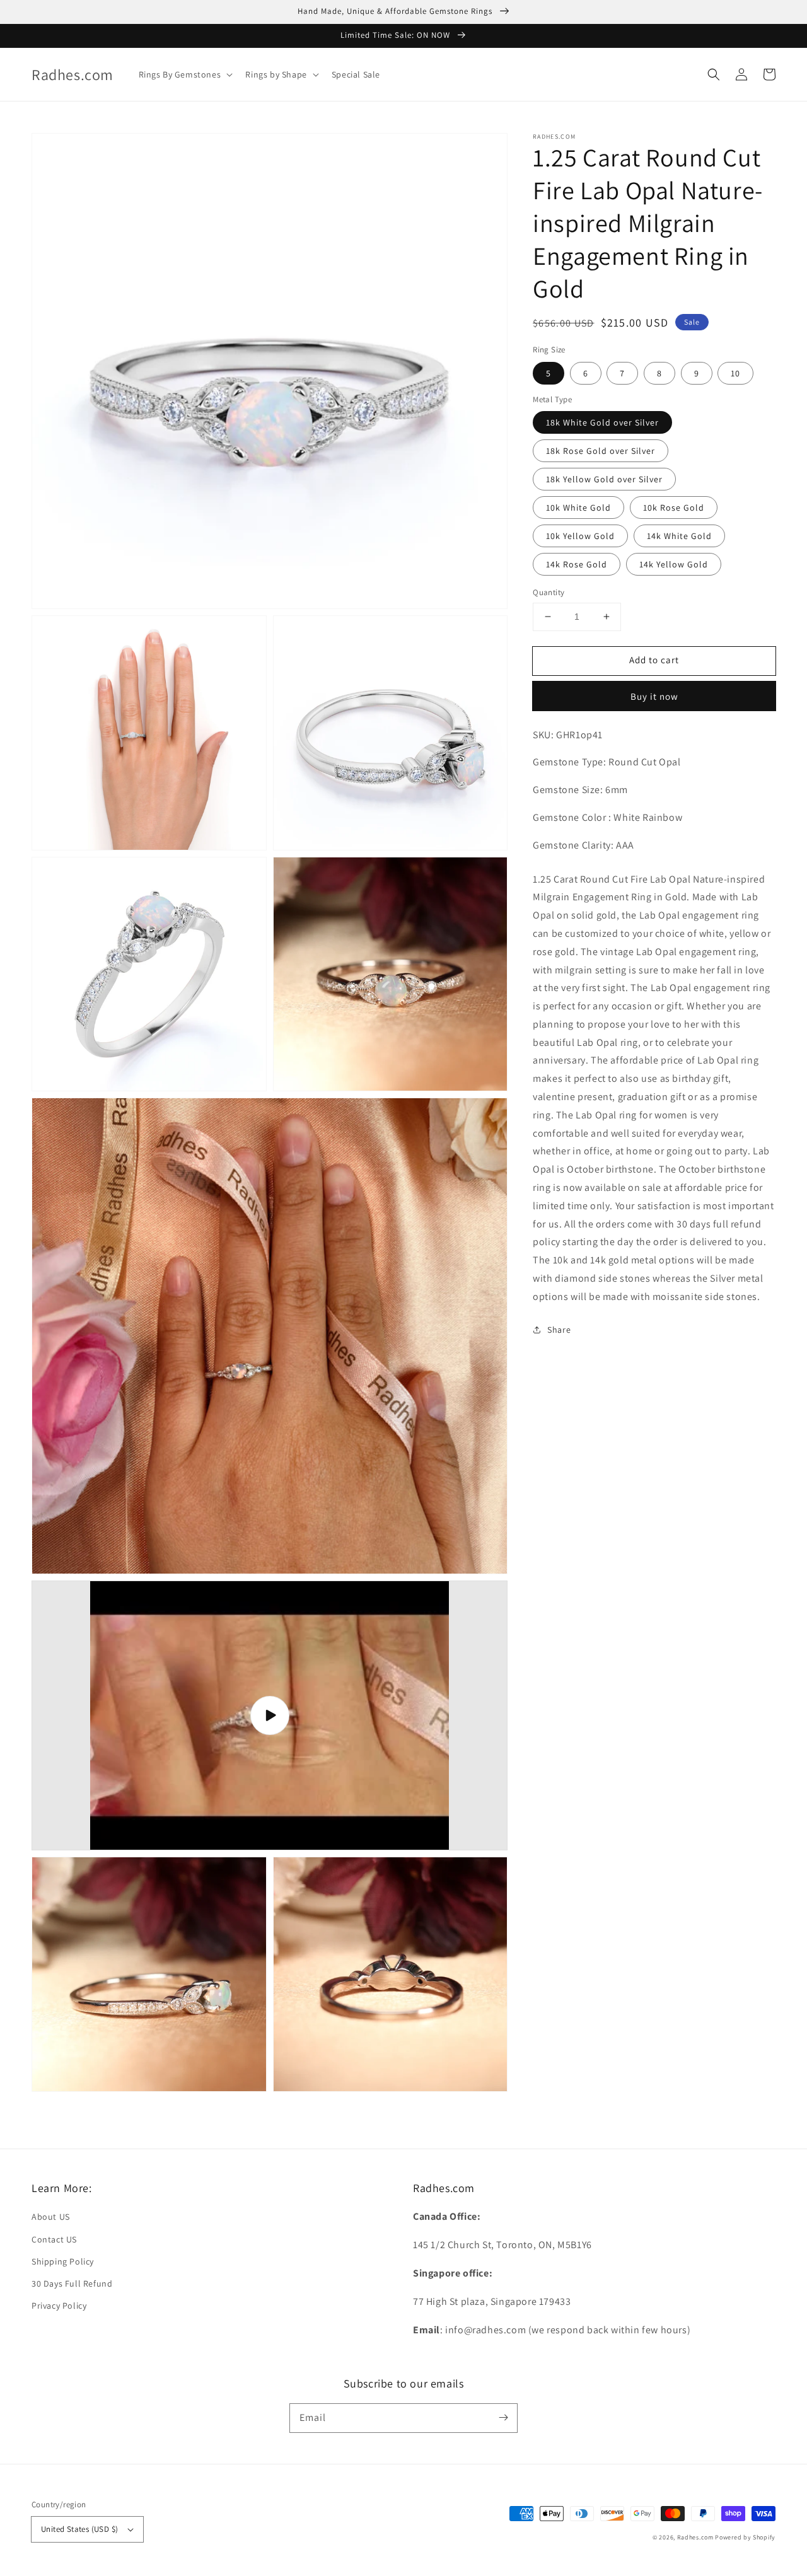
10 (735, 373)
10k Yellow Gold (580, 536)
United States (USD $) (79, 2529)
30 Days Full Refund (72, 2283)
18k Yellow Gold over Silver (604, 479)
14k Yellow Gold (674, 564)
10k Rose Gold (674, 508)
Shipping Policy (63, 2261)
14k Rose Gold (577, 564)
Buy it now (654, 696)
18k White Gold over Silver (602, 422)
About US (51, 2217)
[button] (714, 74)
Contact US (54, 2239)
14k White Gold (679, 536)
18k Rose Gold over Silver (601, 451)
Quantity (549, 592)
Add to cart (654, 660)
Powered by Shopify (745, 2537)
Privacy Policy (59, 2306)
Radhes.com (695, 2537)
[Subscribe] (503, 2418)
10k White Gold (578, 508)
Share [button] (559, 1329)
